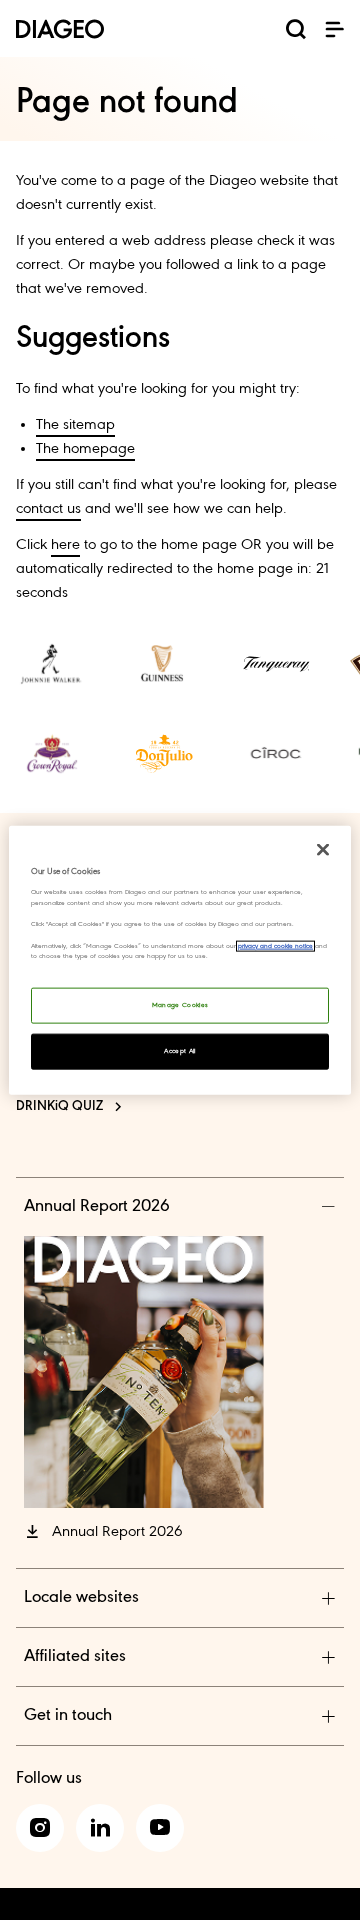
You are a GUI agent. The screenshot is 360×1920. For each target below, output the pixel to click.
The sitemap (75, 425)
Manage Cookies (180, 1004)
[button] (334, 29)
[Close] (323, 850)
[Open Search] (296, 33)
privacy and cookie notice (275, 945)
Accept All (180, 1050)
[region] (180, 960)
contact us (48, 509)
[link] (52, 664)
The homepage (85, 449)
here (65, 545)
